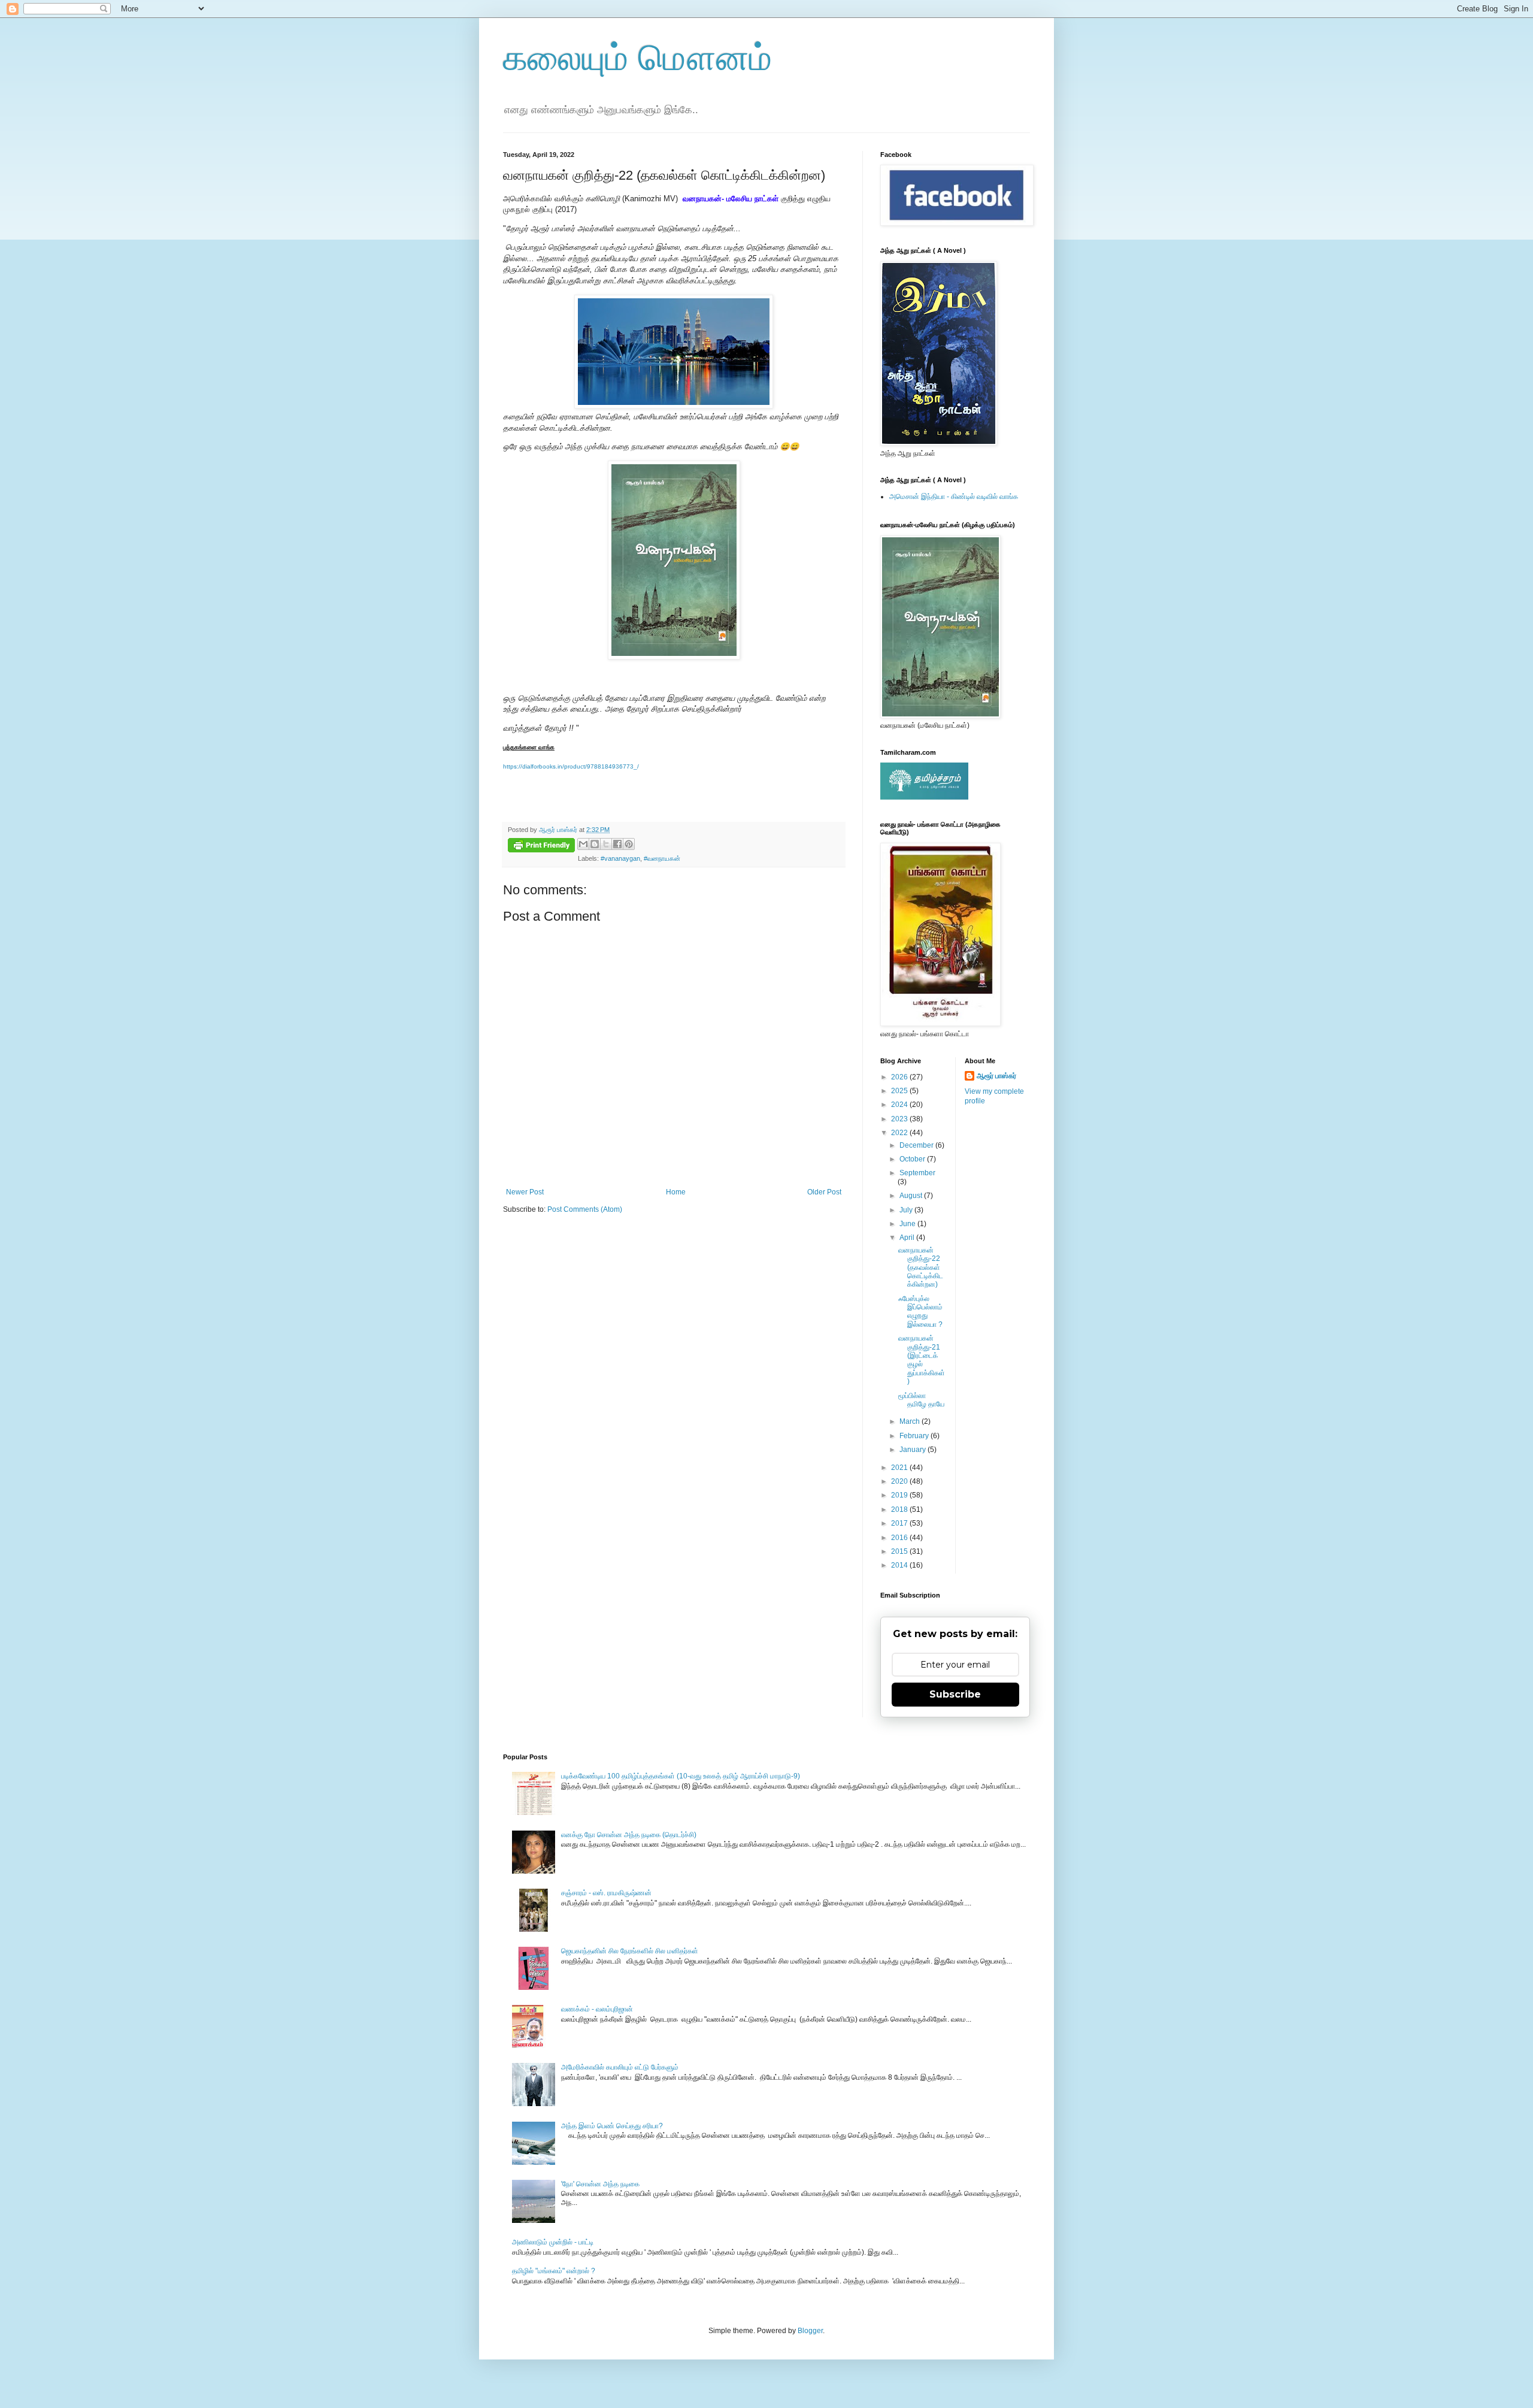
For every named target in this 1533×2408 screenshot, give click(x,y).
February (915, 1436)
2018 (900, 1509)
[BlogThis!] (595, 844)
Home (676, 1192)
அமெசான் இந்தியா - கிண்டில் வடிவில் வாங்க (954, 497)
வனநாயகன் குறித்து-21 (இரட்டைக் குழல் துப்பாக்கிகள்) (922, 1360)
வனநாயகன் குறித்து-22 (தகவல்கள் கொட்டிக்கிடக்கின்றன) (921, 1267)
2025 (900, 1091)
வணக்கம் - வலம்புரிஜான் (597, 2009)
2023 (900, 1119)
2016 (900, 1538)
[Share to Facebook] (617, 844)
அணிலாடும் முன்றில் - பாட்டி (553, 2242)
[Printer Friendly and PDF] (541, 847)
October (913, 1159)
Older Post (824, 1192)
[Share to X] (606, 844)
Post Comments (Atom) (585, 1209)
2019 (900, 1495)
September (917, 1173)
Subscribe (955, 1694)
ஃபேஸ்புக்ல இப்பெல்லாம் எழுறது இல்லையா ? (920, 1312)
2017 (900, 1523)
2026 (900, 1077)
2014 (900, 1565)
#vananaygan (620, 858)
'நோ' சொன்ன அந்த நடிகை (600, 2184)
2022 (900, 1133)
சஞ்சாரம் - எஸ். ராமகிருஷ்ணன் (606, 1893)
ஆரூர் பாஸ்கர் (996, 1076)
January (914, 1450)
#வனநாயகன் (662, 858)
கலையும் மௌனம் (637, 58)
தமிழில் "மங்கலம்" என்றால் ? (554, 2271)
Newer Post (525, 1192)
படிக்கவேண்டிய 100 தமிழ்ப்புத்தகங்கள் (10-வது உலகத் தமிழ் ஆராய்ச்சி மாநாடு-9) (681, 1776)
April (908, 1238)
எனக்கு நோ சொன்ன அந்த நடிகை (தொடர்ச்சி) (629, 1835)
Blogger (810, 2331)
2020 (900, 1481)
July (907, 1210)
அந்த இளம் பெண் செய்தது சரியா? (612, 2126)
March (911, 1421)
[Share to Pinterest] (629, 844)
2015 (900, 1551)
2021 (900, 1468)
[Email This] (583, 844)
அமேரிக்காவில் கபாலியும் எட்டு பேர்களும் (620, 2067)
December (917, 1145)
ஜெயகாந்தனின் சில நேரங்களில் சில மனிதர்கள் (630, 1951)
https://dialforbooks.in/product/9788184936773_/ (571, 766)
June (908, 1224)
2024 (900, 1105)
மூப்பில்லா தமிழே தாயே (921, 1400)
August (912, 1196)
